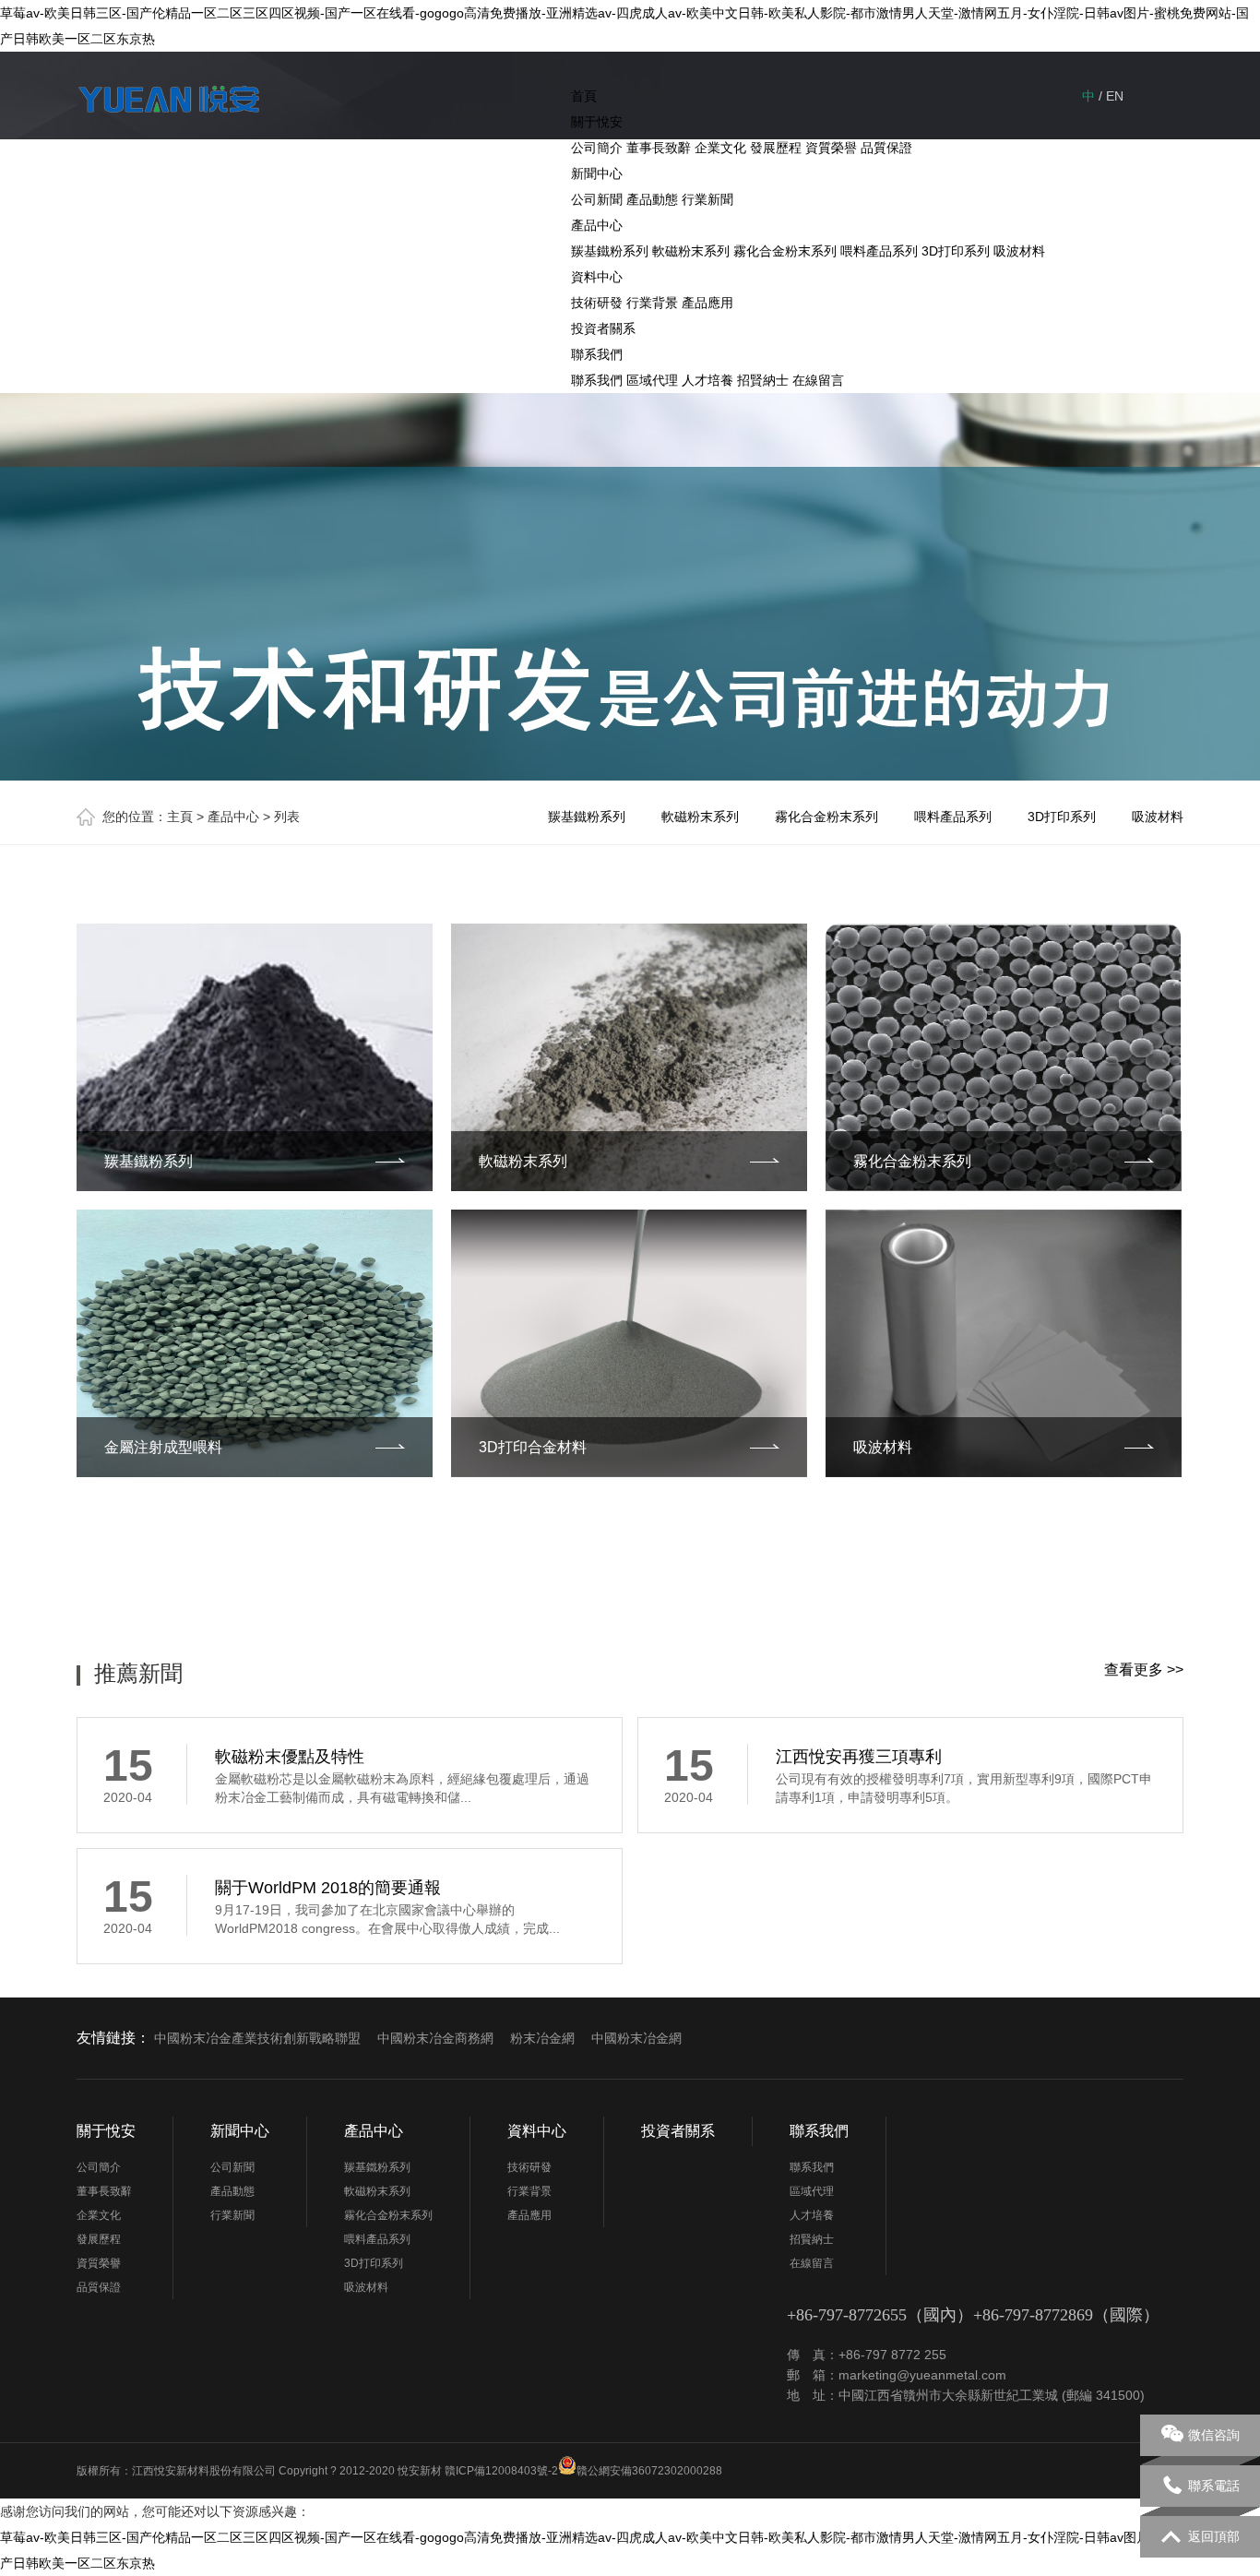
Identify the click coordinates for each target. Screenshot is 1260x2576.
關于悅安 (597, 122)
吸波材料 (1019, 251)
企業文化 (720, 148)
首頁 (584, 96)
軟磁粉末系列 (691, 251)
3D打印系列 (956, 251)
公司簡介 (597, 148)
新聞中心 (597, 173)
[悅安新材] (169, 102)
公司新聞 (597, 199)
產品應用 (707, 303)
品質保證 (886, 148)
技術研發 (597, 303)
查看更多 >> (1144, 1670)
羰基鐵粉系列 (610, 251)
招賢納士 (763, 380)
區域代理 (652, 380)
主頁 (180, 817)
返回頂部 (1214, 2536)
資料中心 (597, 277)
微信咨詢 (1214, 2435)
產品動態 (652, 199)
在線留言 (818, 380)
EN (1115, 96)
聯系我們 (597, 354)
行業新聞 (707, 199)
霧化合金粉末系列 (785, 251)
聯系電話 (1214, 2486)
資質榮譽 (831, 148)
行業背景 (652, 303)
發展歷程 (776, 148)
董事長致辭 (659, 148)
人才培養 (707, 380)
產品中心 (597, 225)
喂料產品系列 (879, 251)
